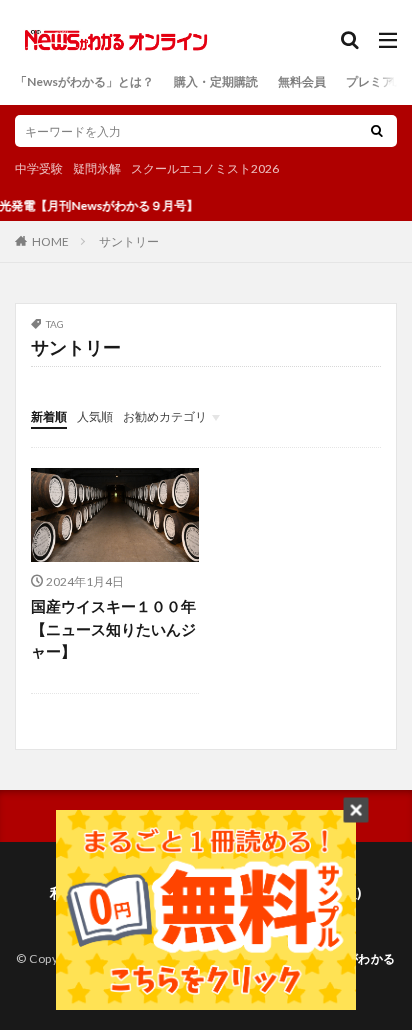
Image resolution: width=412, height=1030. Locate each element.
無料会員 (302, 81)
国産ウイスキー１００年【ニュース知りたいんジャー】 (113, 628)
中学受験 (39, 168)
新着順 (49, 416)
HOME (50, 241)
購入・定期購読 (216, 81)
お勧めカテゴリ (165, 416)
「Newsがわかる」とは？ (84, 81)
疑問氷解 (97, 168)
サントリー (129, 241)
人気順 (95, 416)
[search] (377, 131)
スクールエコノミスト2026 (205, 168)
